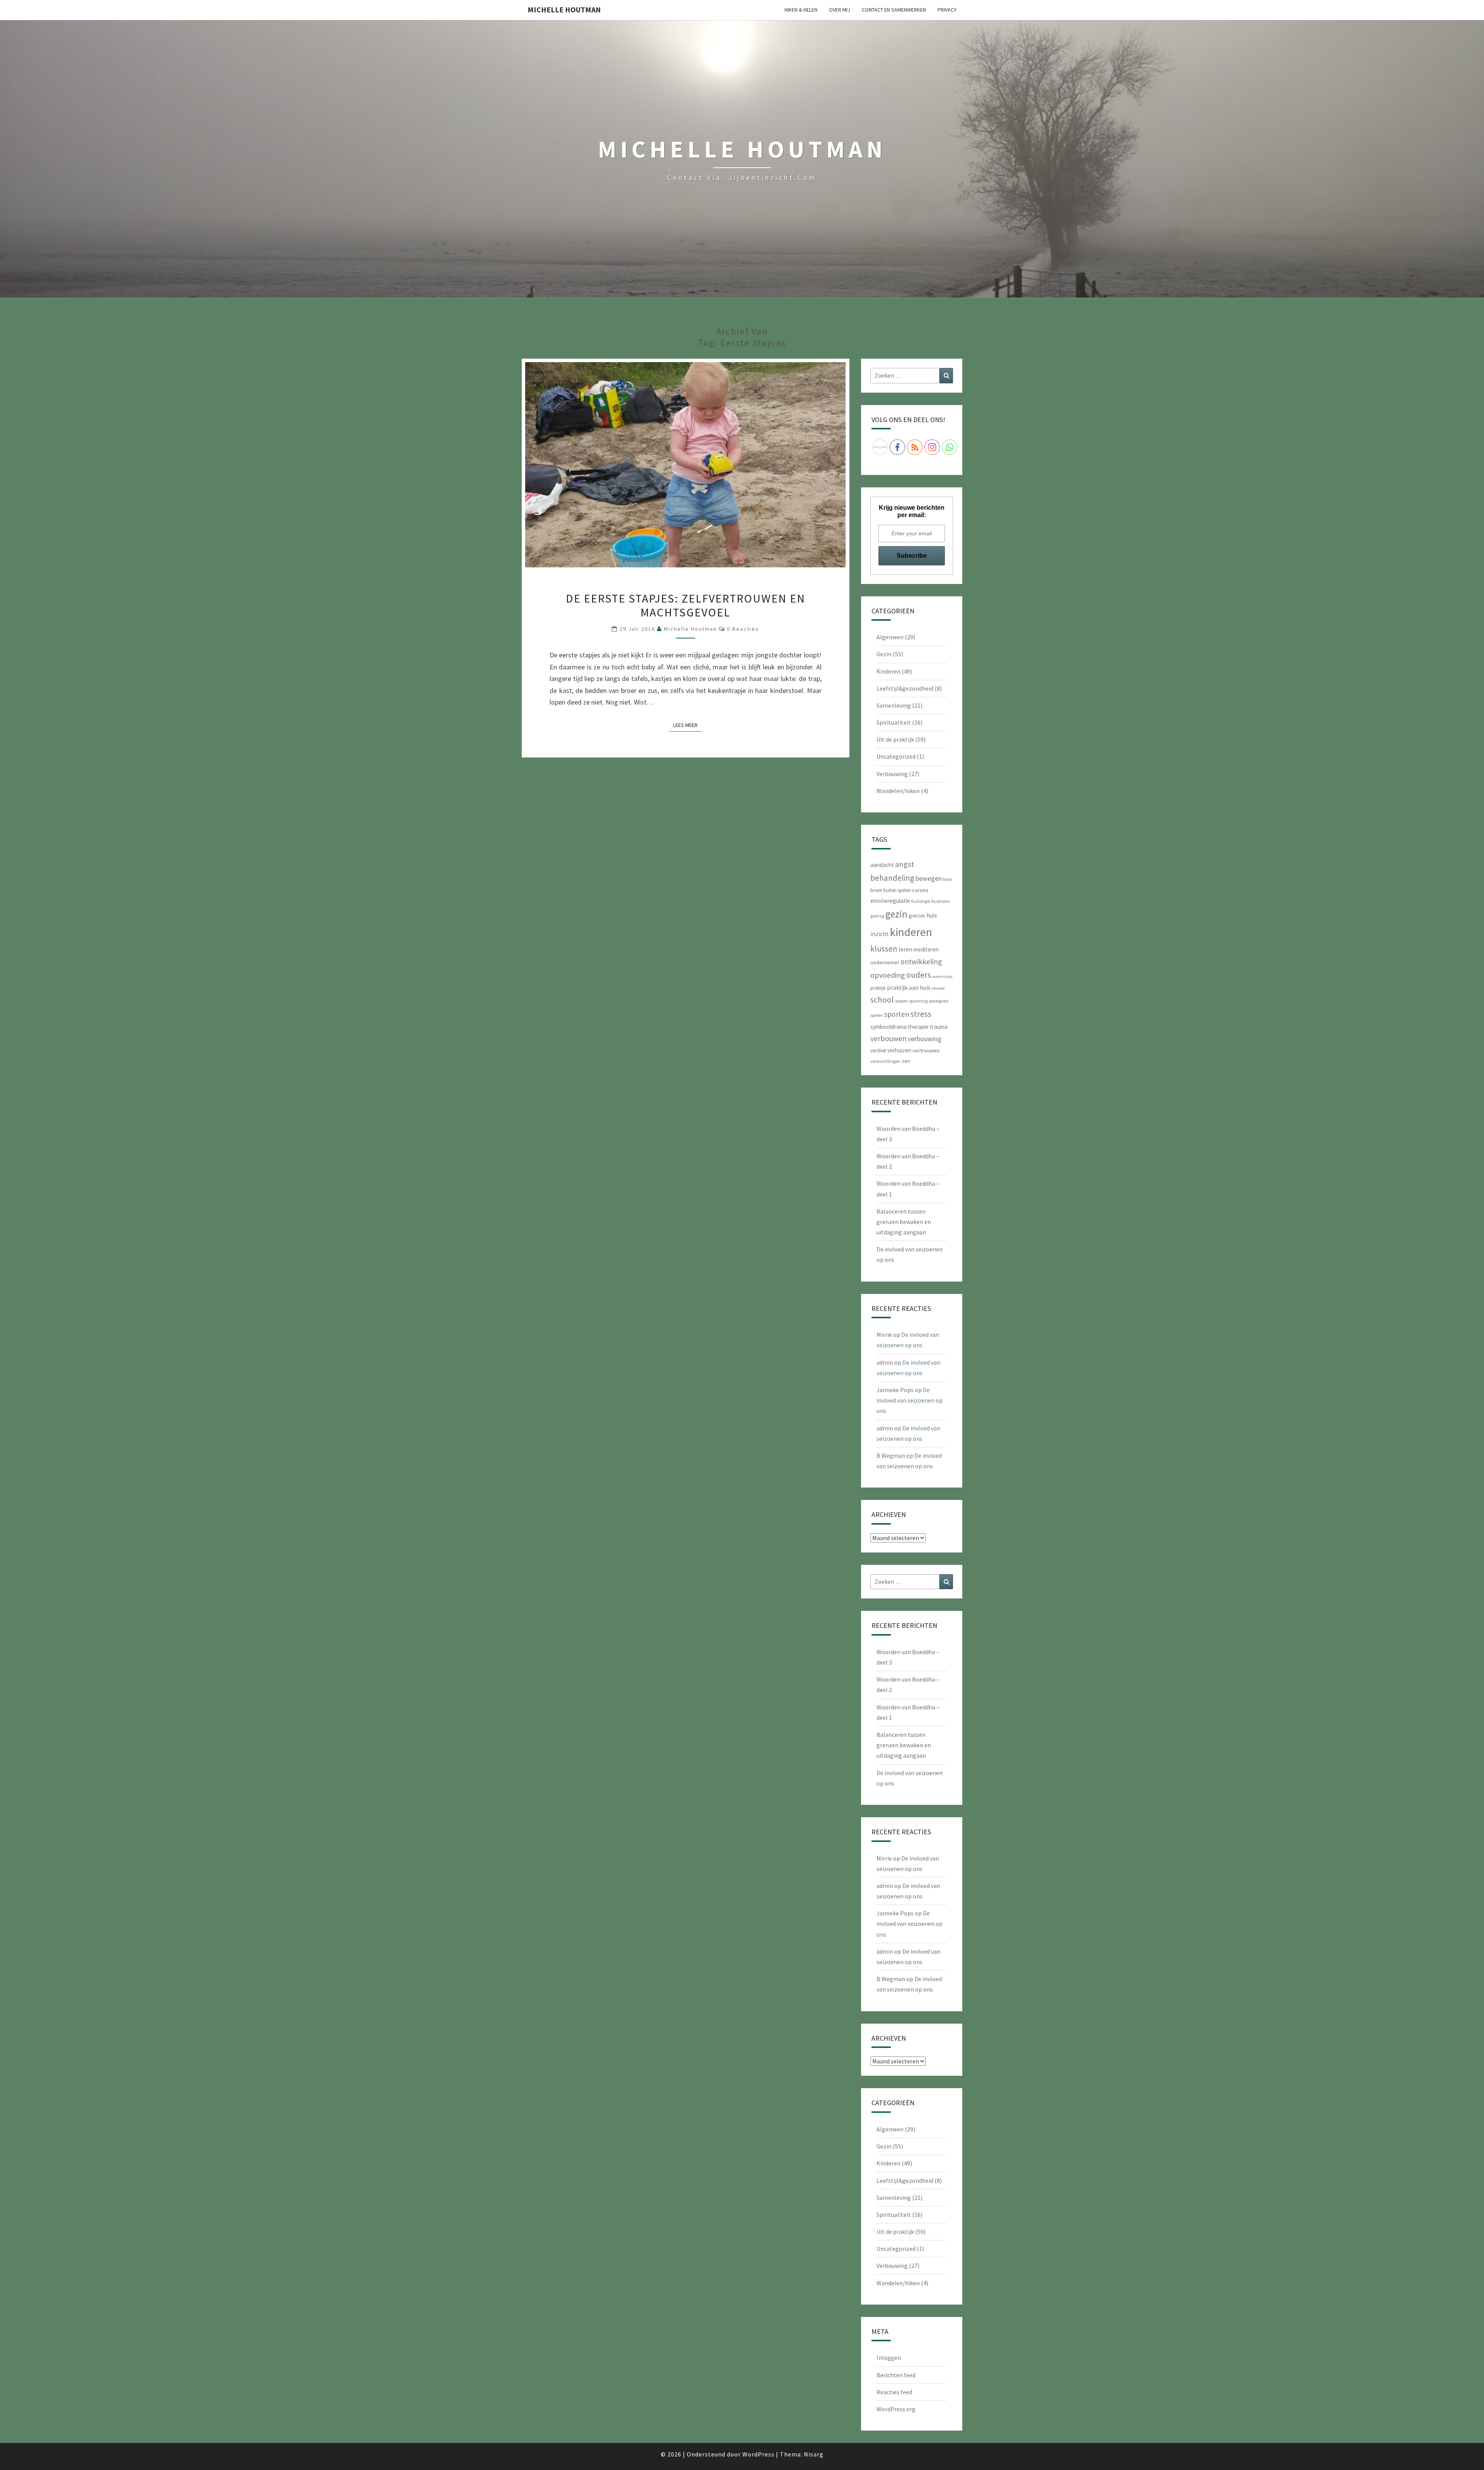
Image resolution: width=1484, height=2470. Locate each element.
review (938, 988)
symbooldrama (888, 1027)
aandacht (882, 865)
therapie (918, 1027)
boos (947, 879)
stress (921, 1014)
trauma (939, 1027)
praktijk (878, 988)
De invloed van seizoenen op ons (910, 1400)
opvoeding (888, 975)
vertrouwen (926, 1050)
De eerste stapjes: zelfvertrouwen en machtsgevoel (686, 605)
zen (906, 1061)
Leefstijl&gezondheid (905, 688)
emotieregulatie (890, 901)
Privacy (947, 10)
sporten (897, 1014)
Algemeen (890, 637)
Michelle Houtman (564, 9)
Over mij (840, 10)
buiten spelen (897, 890)
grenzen (917, 916)
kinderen (911, 932)
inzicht (880, 934)
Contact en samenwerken (894, 10)
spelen (877, 1015)
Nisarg (814, 2454)
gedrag (877, 916)
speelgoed (939, 1001)
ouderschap (942, 976)
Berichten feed (896, 2375)
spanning (918, 1001)
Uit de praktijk (895, 739)
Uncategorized (896, 756)
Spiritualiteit (894, 722)
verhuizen (899, 1050)
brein (876, 890)
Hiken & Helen (801, 10)
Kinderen (888, 671)
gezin (896, 914)
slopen (901, 1001)
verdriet (878, 1051)
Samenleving (894, 705)
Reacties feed (894, 2392)
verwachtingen (885, 1061)
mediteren (926, 949)
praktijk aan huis (909, 987)
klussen (884, 949)
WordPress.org (896, 2409)
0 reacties (743, 629)
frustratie (940, 901)
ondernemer (885, 962)
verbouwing (925, 1039)
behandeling (892, 878)
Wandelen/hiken (898, 791)
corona (920, 890)
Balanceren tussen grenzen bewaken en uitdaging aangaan (904, 1222)
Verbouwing (892, 774)
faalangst (921, 901)
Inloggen (889, 2358)
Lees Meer (688, 725)
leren (905, 949)
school (882, 1000)
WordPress (758, 2454)
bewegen (929, 878)
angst (905, 864)
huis (932, 915)
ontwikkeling (921, 962)
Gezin (884, 654)
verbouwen (888, 1038)
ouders (919, 975)
